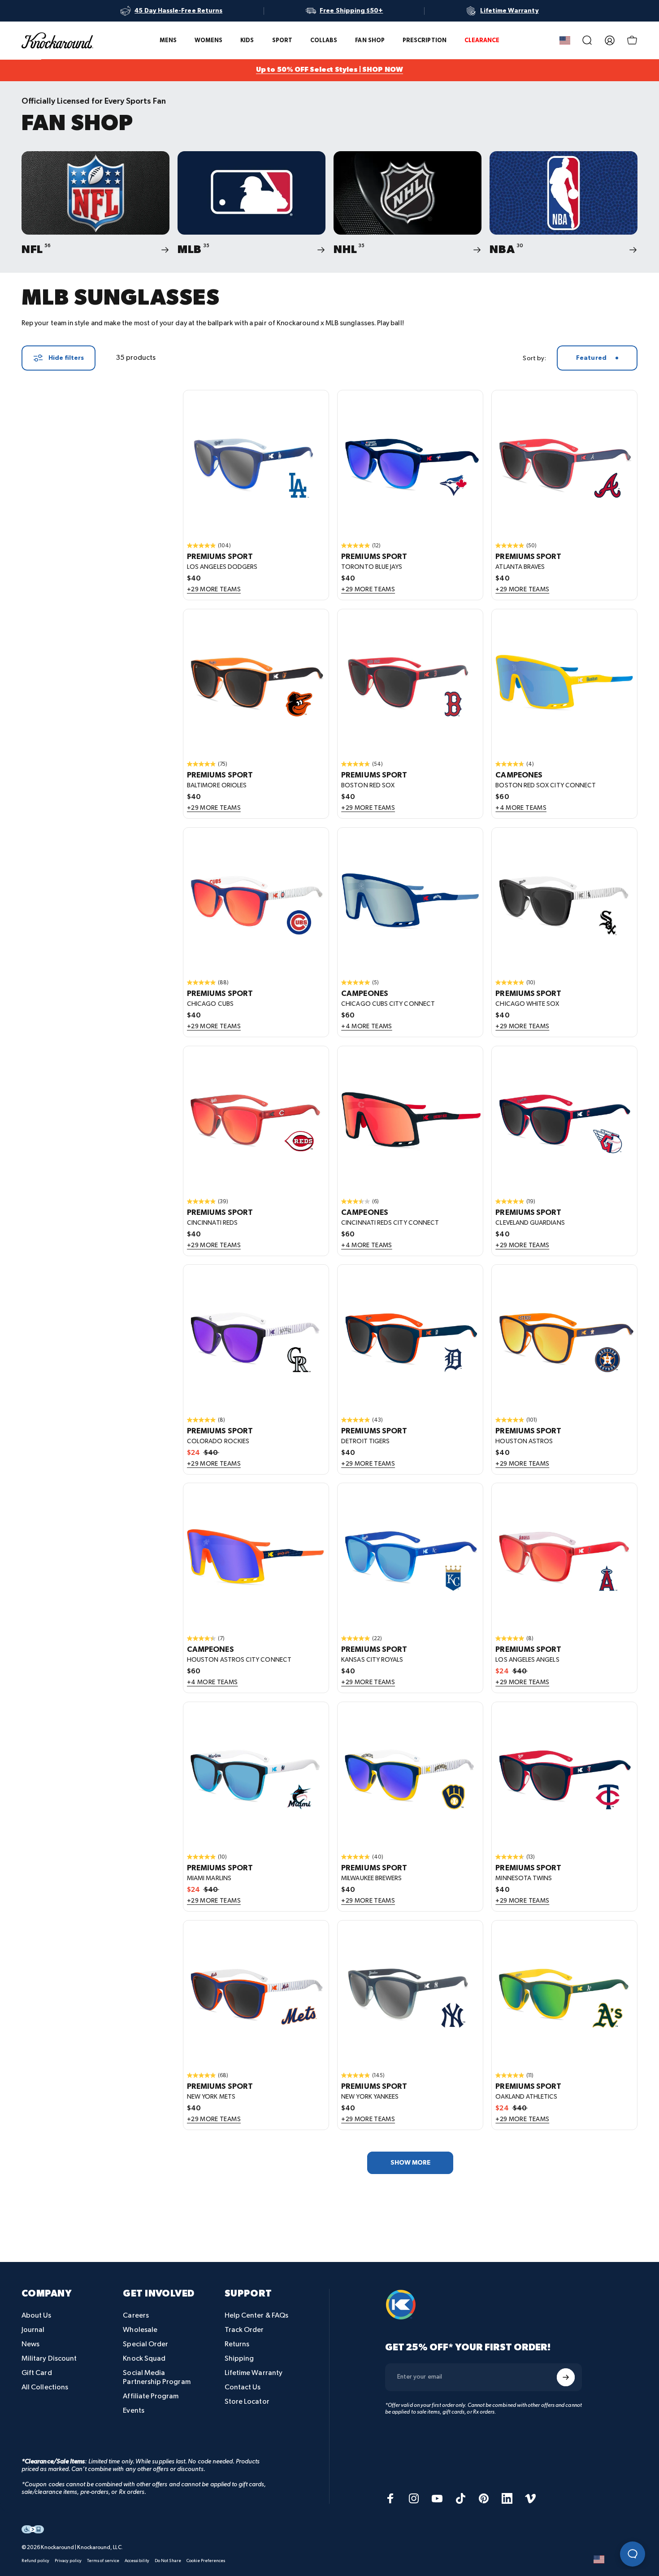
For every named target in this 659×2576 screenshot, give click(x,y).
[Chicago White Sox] (564, 900)
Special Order (145, 2344)
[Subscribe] (566, 2377)
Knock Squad (144, 2359)
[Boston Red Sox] (410, 682)
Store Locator (247, 2402)
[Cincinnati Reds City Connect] (410, 1119)
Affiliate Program (151, 2396)
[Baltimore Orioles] (256, 682)
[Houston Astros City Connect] (256, 1556)
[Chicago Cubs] (256, 900)
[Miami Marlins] (256, 1775)
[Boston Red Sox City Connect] (564, 682)
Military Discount (49, 2359)
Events (133, 2411)
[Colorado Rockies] (256, 1337)
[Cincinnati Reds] (256, 1119)
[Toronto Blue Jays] (410, 463)
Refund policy (35, 2561)
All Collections (45, 2387)
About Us (37, 2316)
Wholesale (140, 2330)
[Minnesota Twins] (564, 1775)
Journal (33, 2330)
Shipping (239, 2359)
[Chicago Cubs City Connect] (410, 900)
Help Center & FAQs (256, 2316)
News (30, 2344)
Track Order (244, 2330)
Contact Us (243, 2387)
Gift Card (37, 2373)
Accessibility (137, 2561)
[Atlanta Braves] (564, 463)
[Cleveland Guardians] (564, 1119)
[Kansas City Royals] (410, 1556)
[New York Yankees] (410, 1993)
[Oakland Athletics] (564, 1993)
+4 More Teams (521, 808)
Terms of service (103, 2561)
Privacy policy (68, 2561)
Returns (237, 2344)
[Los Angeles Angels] (564, 1556)
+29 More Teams (214, 590)
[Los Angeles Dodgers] (256, 463)
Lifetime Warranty (254, 2373)
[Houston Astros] (564, 1337)
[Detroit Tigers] (410, 1337)
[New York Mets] (256, 1993)
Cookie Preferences (206, 2561)
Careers (136, 2316)
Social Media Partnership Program (156, 2377)
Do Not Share (168, 2561)
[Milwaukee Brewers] (410, 1775)
